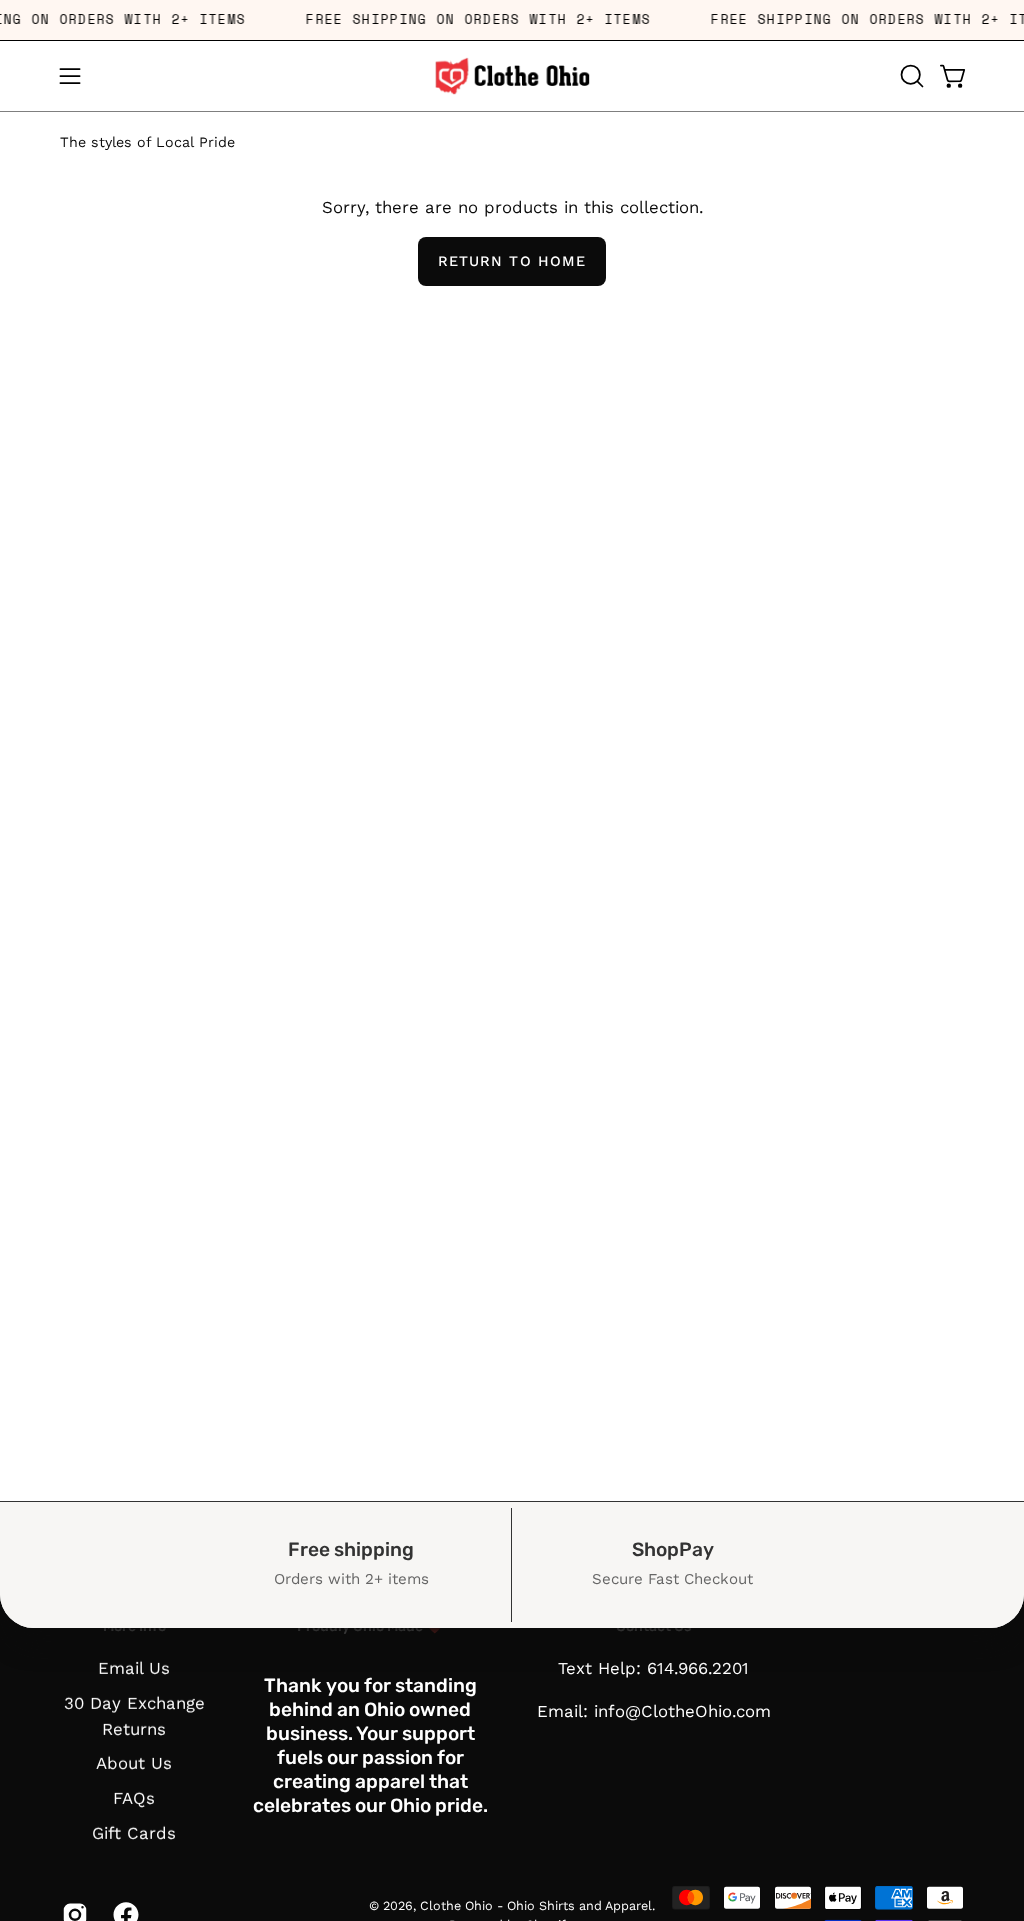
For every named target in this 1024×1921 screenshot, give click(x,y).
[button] (910, 76)
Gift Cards (134, 1833)
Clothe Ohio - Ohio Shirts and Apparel (536, 1904)
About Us (134, 1764)
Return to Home (512, 261)
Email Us (134, 1668)
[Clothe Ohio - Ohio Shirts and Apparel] (512, 76)
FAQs (134, 1798)
